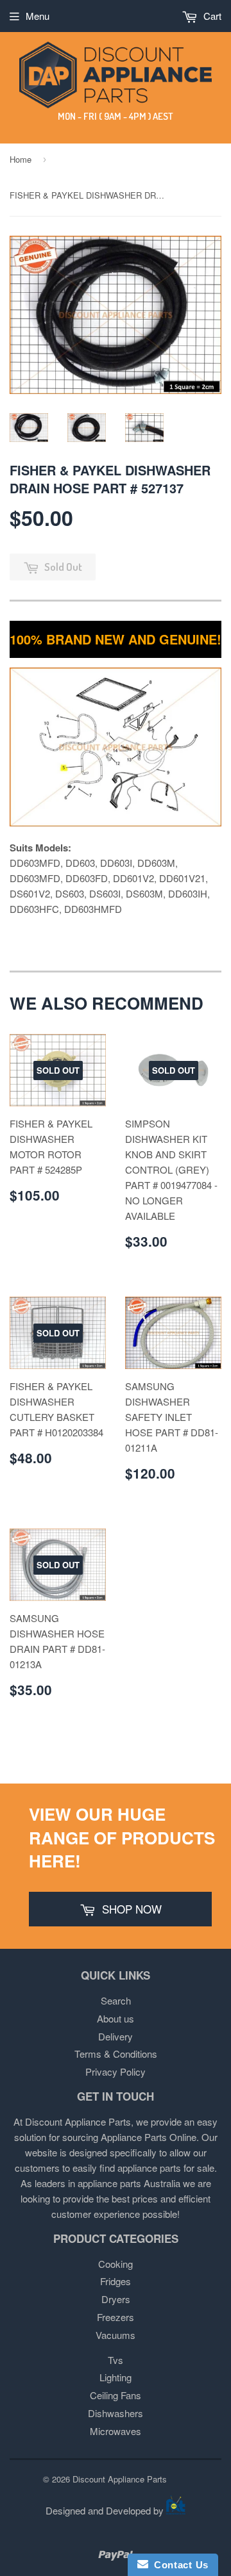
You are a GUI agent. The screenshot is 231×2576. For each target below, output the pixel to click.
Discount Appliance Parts (120, 2479)
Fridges (116, 2281)
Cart (211, 16)
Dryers (116, 2299)
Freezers (116, 2317)
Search (116, 2000)
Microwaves (116, 2431)
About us (116, 2018)
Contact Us (178, 2565)
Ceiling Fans (116, 2395)
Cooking (116, 2264)
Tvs (116, 2360)
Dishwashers (116, 2413)
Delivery (116, 2036)
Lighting (116, 2377)
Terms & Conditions (116, 2054)
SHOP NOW (130, 1909)
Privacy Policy (116, 2071)
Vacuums (116, 2335)
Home (21, 159)
